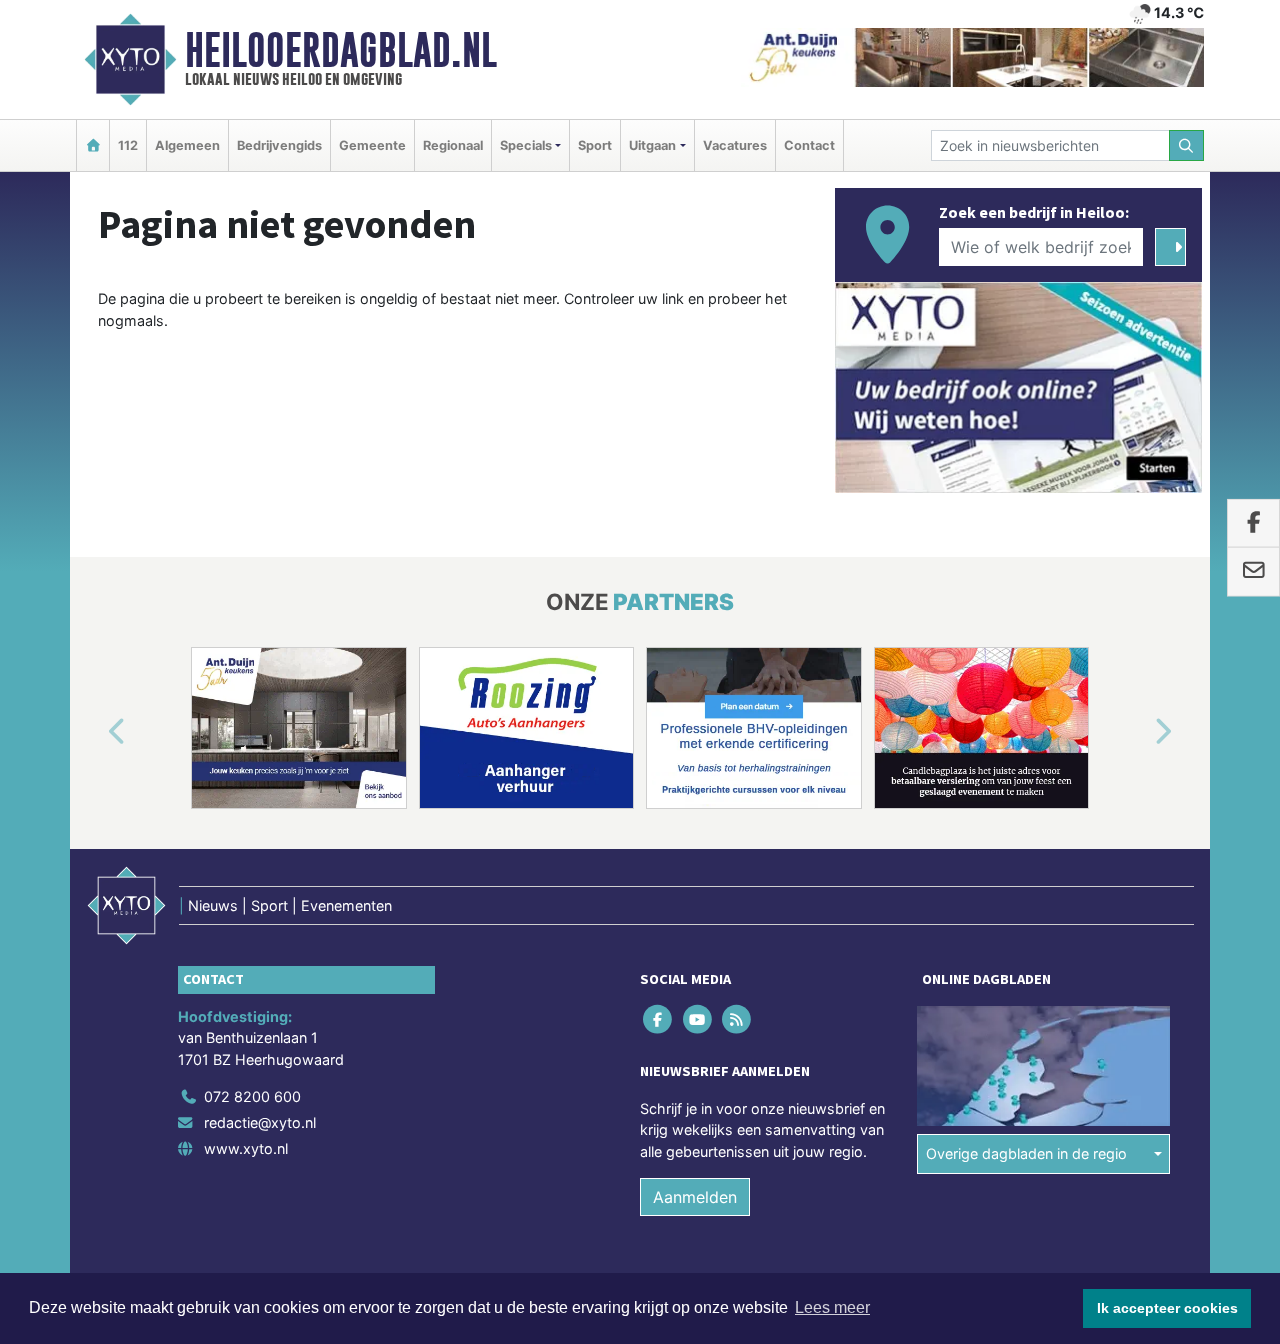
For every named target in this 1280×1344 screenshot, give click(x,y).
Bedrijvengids (279, 145)
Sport (595, 145)
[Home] (93, 145)
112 (128, 145)
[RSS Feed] (737, 1018)
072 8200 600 (252, 1096)
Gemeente (372, 145)
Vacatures (735, 145)
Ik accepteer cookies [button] (1167, 1308)
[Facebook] (659, 1018)
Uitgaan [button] (652, 145)
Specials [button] (526, 145)
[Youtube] (698, 1018)
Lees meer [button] (832, 1307)
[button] (94, 732)
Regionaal (453, 145)
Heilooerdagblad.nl (341, 50)
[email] (1253, 572)
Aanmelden (695, 1197)
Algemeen (187, 145)
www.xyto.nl (246, 1148)
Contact (809, 145)
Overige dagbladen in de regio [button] (1026, 1153)
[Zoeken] (1187, 145)
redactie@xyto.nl (260, 1122)
